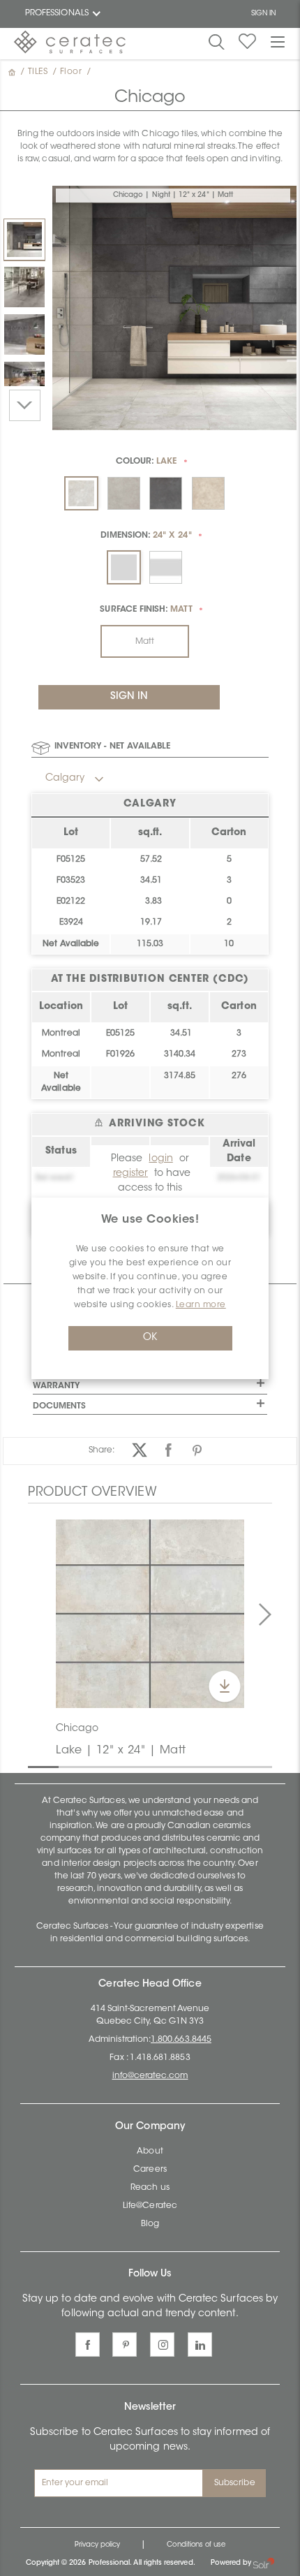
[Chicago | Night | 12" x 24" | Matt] (24, 240)
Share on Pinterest (197, 1450)
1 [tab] (35, 1766)
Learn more (201, 1305)
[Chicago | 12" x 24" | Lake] (150, 1614)
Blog (150, 2224)
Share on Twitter (140, 1450)
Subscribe (235, 2483)
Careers (150, 2170)
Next (25, 405)
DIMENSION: (146, 536)
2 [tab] (66, 1766)
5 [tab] (157, 1766)
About (150, 2151)
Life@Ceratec (150, 2206)
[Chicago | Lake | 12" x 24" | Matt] (24, 334)
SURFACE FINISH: (146, 610)
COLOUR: (147, 462)
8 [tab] (248, 1766)
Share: (102, 1450)
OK (150, 1338)
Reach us (150, 2188)
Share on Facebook (168, 1450)
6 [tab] (188, 1766)
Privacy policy (98, 2545)
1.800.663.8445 (181, 2040)
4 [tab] (126, 1766)
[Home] (13, 72)
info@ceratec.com (150, 2076)
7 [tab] (218, 1766)
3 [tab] (96, 1766)
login (160, 1159)
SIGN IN (263, 14)
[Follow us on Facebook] (88, 2345)
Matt (145, 642)
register (130, 1174)
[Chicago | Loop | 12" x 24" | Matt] (24, 287)
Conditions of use (196, 2545)
